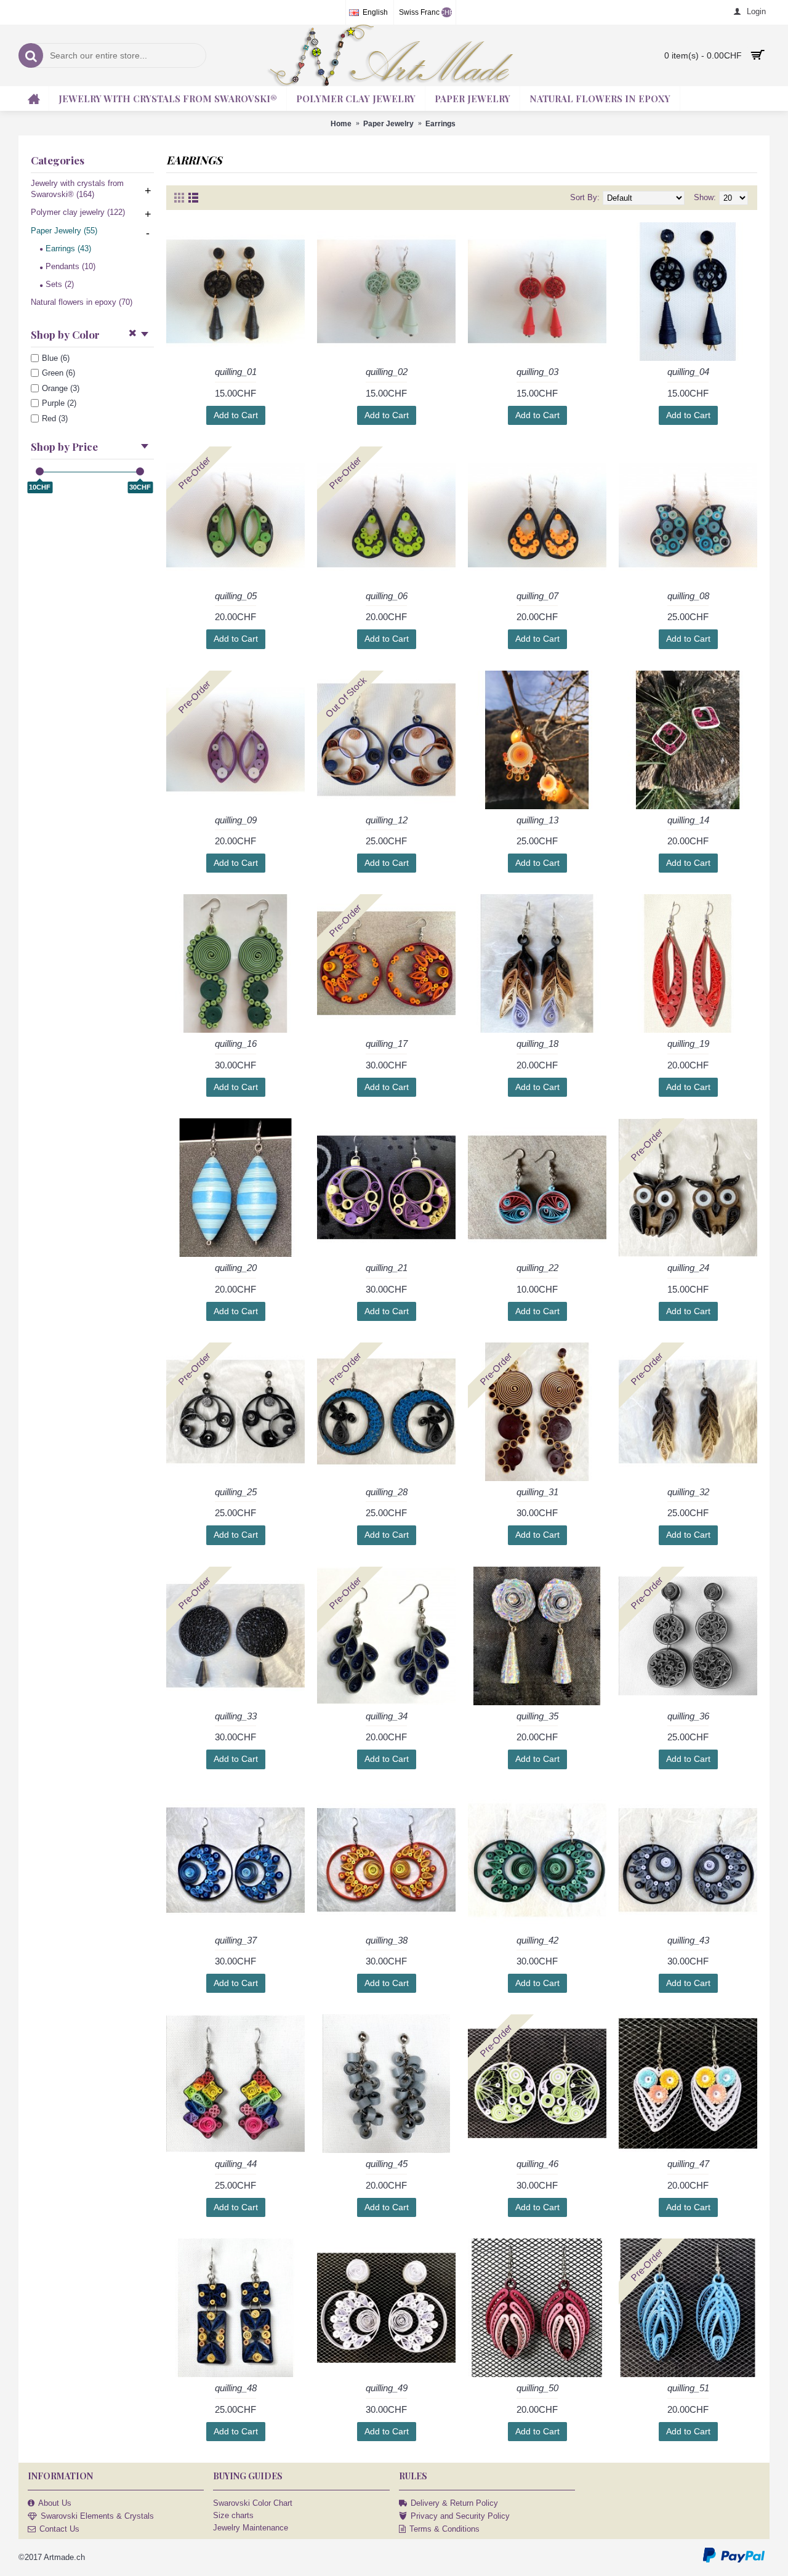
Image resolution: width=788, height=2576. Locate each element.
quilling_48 (236, 2388)
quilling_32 (688, 1492)
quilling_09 (236, 820)
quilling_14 (688, 820)
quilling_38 (387, 1940)
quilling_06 (387, 596)
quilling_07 (537, 596)
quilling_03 (537, 372)
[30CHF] (140, 471)
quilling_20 (236, 1268)
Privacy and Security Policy (460, 2516)
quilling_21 (387, 1268)
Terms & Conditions (444, 2529)
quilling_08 (688, 596)
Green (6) (58, 373)
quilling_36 (688, 1716)
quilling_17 (387, 1044)
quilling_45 (387, 2164)
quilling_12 (387, 820)
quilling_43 (688, 1940)
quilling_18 (537, 1044)
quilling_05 (236, 596)
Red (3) (55, 418)
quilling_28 (387, 1492)
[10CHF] (40, 471)
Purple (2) (59, 403)
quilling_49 (387, 2388)
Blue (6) (56, 358)
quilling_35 (537, 1716)
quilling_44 (236, 2164)
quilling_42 (537, 1940)
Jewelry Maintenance (251, 2528)
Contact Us (59, 2529)
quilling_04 (688, 372)
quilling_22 (537, 1268)
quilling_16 (236, 1044)
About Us (55, 2503)
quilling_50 (537, 2388)
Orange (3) (61, 388)
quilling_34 (387, 1716)
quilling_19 (688, 1044)
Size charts (233, 2515)
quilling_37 (236, 1940)
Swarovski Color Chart (253, 2503)
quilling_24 (688, 1268)
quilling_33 (236, 1716)
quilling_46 (537, 2164)
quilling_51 (688, 2388)
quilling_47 (688, 2164)
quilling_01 (236, 372)
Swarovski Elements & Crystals (97, 2516)
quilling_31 (537, 1492)
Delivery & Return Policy (454, 2503)
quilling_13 (537, 820)
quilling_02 (387, 372)
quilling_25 (236, 1492)
